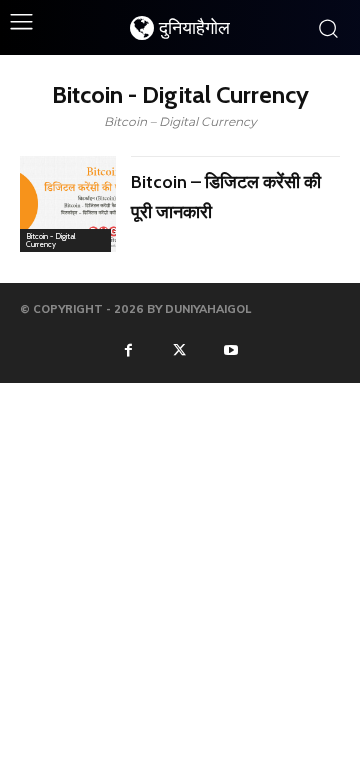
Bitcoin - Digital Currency (51, 240)
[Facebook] (128, 349)
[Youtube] (231, 349)
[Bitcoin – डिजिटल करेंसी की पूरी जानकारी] (68, 204)
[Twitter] (180, 349)
